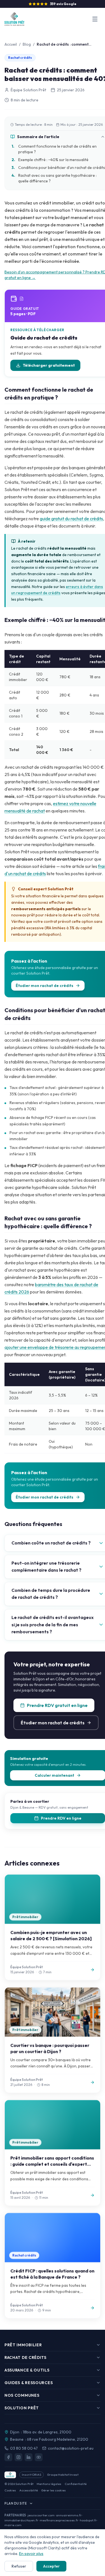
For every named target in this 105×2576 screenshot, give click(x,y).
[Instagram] (18, 2457)
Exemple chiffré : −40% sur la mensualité (50, 160)
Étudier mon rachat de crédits (45, 986)
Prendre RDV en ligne (61, 1818)
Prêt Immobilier (23, 2345)
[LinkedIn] (29, 2457)
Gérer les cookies (53, 2490)
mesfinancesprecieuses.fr (59, 2520)
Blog (27, 44)
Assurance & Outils (27, 2370)
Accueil (11, 44)
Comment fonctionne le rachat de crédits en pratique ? (54, 149)
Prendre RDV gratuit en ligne (57, 1705)
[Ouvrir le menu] (95, 19)
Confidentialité (76, 2484)
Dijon (15, 2432)
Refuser (19, 2566)
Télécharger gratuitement (49, 365)
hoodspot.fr (88, 2520)
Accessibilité (29, 2490)
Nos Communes (22, 2395)
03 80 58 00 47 (24, 2448)
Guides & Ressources (29, 2383)
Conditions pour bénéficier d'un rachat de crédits (58, 168)
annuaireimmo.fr (69, 2515)
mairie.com (13, 2525)
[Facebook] (8, 2457)
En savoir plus (31, 2554)
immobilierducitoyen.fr (21, 2520)
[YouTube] (39, 2457)
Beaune (17, 2439)
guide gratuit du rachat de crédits (71, 519)
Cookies (10, 2490)
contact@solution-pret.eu (71, 2448)
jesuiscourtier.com (41, 2515)
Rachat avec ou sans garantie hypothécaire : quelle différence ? (54, 178)
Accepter (51, 2566)
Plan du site (16, 2503)
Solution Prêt (22, 2408)
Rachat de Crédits (25, 2357)
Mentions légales (49, 2484)
